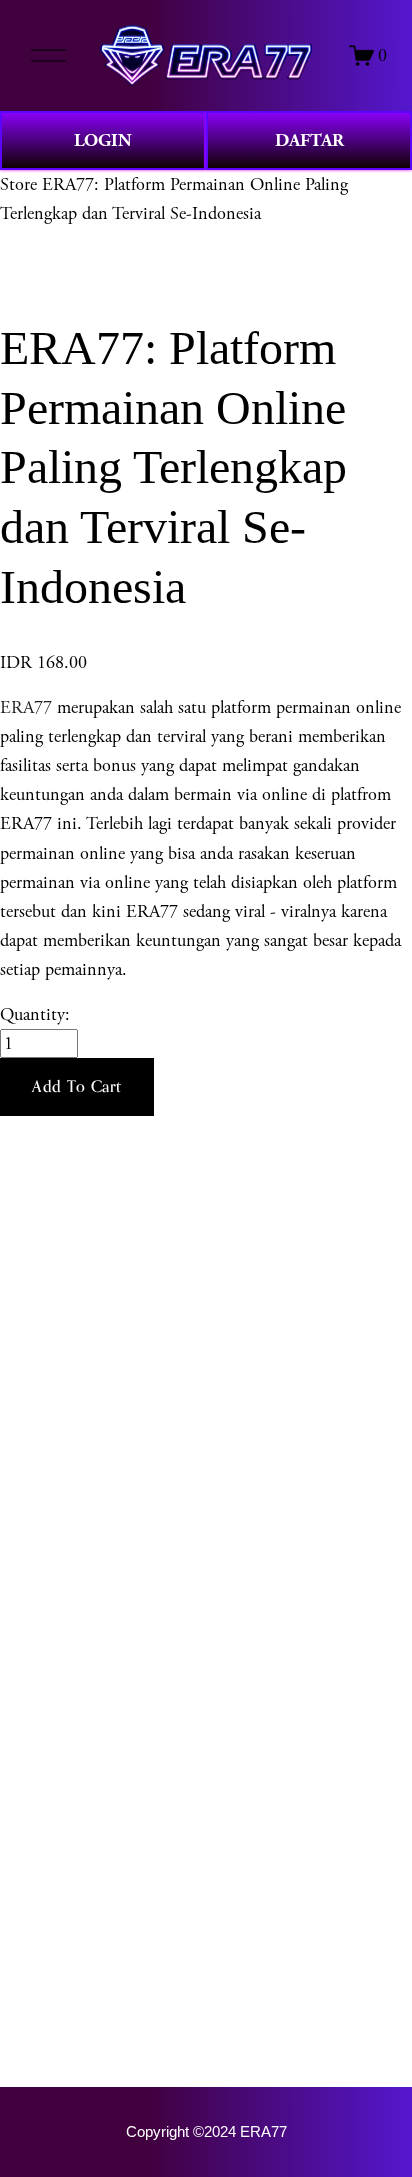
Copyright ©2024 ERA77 (206, 2132)
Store (18, 184)
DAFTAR (309, 140)
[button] (77, 1087)
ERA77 (26, 707)
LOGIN (103, 140)
